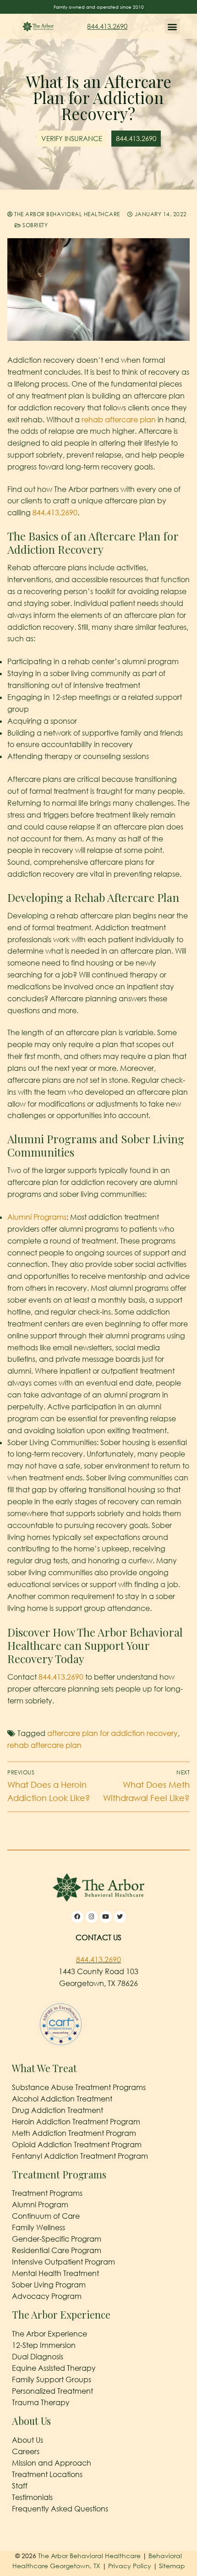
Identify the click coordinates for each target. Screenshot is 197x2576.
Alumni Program (40, 2205)
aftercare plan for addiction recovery (112, 1733)
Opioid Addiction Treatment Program (77, 2145)
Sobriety (34, 225)
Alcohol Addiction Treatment (62, 2099)
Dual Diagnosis (38, 2357)
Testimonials (32, 2497)
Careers (26, 2451)
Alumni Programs (37, 1217)
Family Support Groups (52, 2380)
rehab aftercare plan (119, 420)
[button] (172, 26)
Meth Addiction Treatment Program (74, 2133)
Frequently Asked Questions (60, 2509)
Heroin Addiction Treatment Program (76, 2122)
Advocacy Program (47, 2296)
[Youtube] (106, 1917)
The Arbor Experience (49, 2334)
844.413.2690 (107, 26)
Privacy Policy (131, 2566)
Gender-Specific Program (57, 2239)
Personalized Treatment (52, 2391)
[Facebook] (77, 1917)
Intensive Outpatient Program (63, 2262)
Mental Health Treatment (55, 2273)
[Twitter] (120, 1917)
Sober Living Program (49, 2285)
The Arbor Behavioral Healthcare (66, 214)
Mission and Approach (52, 2463)
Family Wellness (38, 2227)
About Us (27, 2440)
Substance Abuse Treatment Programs (79, 2087)
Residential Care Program (57, 2250)
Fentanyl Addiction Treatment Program (80, 2156)
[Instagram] (92, 1917)
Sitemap (172, 2566)
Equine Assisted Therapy (54, 2368)
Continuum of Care (46, 2216)
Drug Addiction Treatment (57, 2110)
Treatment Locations (47, 2474)
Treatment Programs (47, 2193)
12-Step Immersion (44, 2345)
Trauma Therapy (41, 2402)
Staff (20, 2486)
